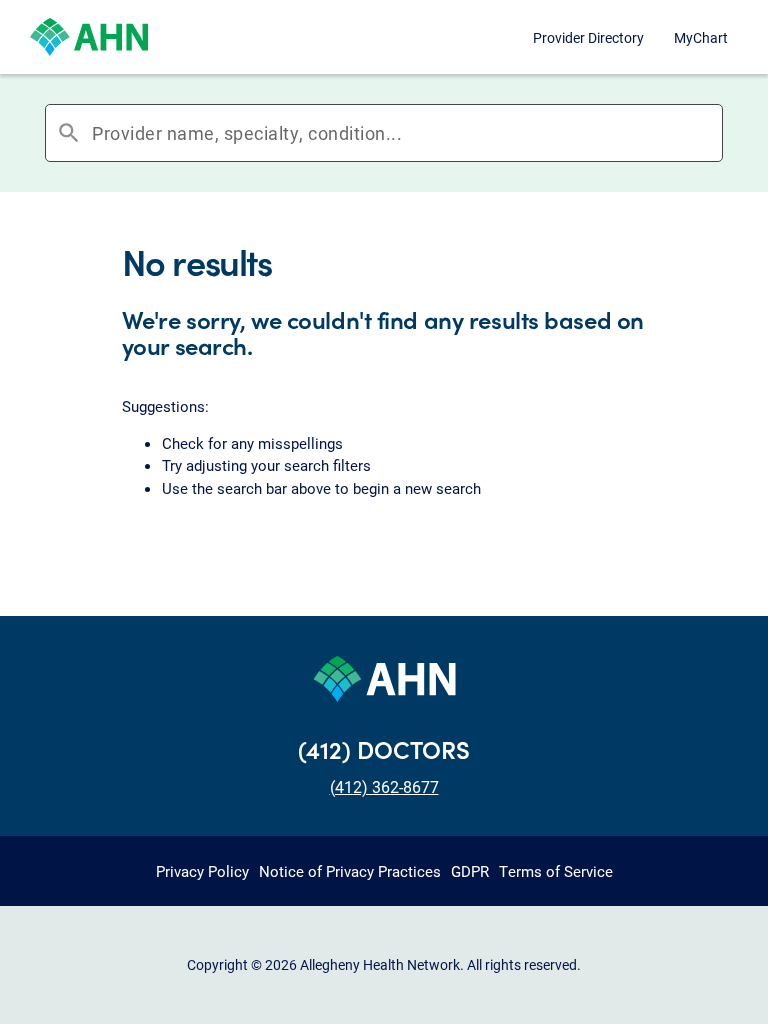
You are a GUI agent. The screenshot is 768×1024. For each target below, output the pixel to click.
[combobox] (407, 133)
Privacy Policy (202, 871)
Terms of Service (556, 871)
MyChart (701, 37)
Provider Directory (588, 37)
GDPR (470, 871)
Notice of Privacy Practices (350, 871)
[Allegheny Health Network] (89, 37)
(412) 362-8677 (384, 786)
